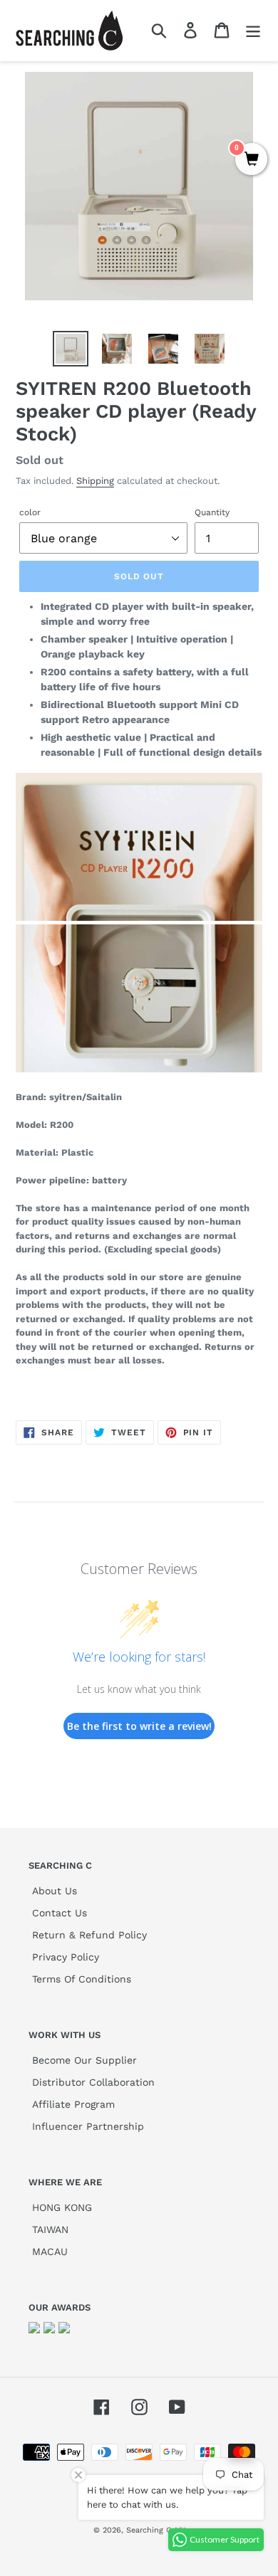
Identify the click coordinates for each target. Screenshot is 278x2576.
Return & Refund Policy (89, 1935)
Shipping (95, 481)
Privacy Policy (66, 1957)
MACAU (50, 2252)
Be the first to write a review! (139, 1726)
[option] (71, 349)
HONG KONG (62, 2207)
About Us (55, 1891)
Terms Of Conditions (82, 1979)
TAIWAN (50, 2229)
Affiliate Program (73, 2104)
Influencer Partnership (88, 2126)
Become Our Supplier (84, 2060)
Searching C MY (156, 2530)
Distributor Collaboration (93, 2082)
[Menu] (253, 30)
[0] (251, 160)
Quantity (212, 512)
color (30, 512)
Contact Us (60, 1913)
